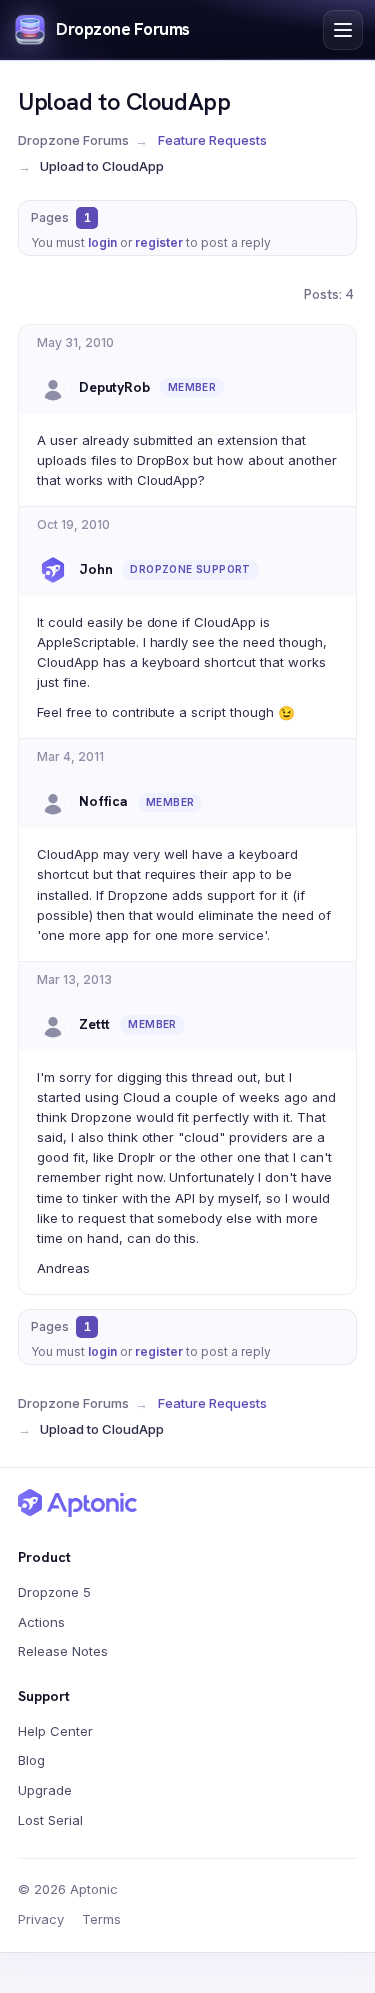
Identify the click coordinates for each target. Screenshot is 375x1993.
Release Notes (63, 1651)
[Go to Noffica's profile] (53, 802)
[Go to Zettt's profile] (53, 1025)
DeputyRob (114, 387)
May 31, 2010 (75, 342)
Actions (41, 1622)
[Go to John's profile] (53, 570)
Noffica (103, 801)
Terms (101, 1919)
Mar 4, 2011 (70, 756)
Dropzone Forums (123, 29)
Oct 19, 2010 (73, 524)
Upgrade (45, 1790)
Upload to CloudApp (124, 101)
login (102, 242)
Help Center (55, 1731)
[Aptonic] (78, 1503)
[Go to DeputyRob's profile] (53, 388)
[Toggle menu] (343, 30)
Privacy (41, 1919)
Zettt (94, 1024)
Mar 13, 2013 (74, 979)
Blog (31, 1760)
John (95, 569)
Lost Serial (50, 1820)
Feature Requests (212, 140)
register (159, 242)
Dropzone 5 (54, 1592)
